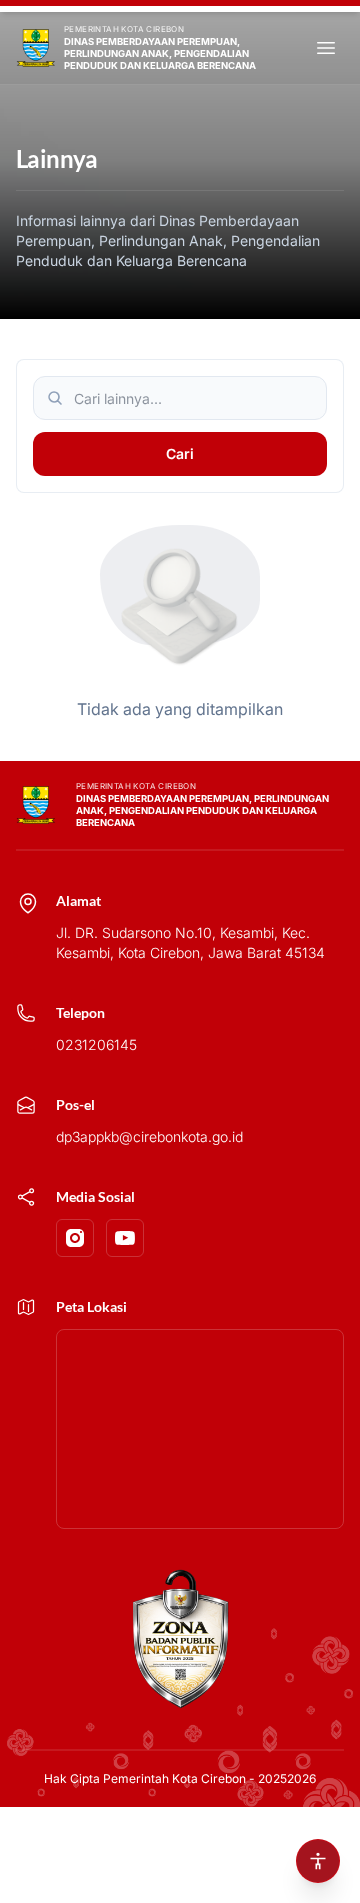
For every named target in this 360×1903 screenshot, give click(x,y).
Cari (180, 453)
